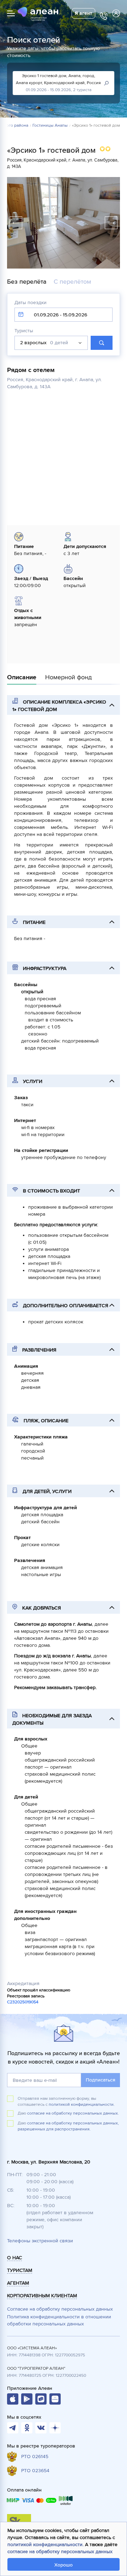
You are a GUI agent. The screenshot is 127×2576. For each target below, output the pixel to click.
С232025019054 (23, 2002)
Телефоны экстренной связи (40, 2241)
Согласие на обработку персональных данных (60, 2309)
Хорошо (64, 2565)
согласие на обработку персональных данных (60, 2552)
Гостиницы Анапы (50, 126)
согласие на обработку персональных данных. (73, 2113)
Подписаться (101, 2080)
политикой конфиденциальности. (82, 2105)
